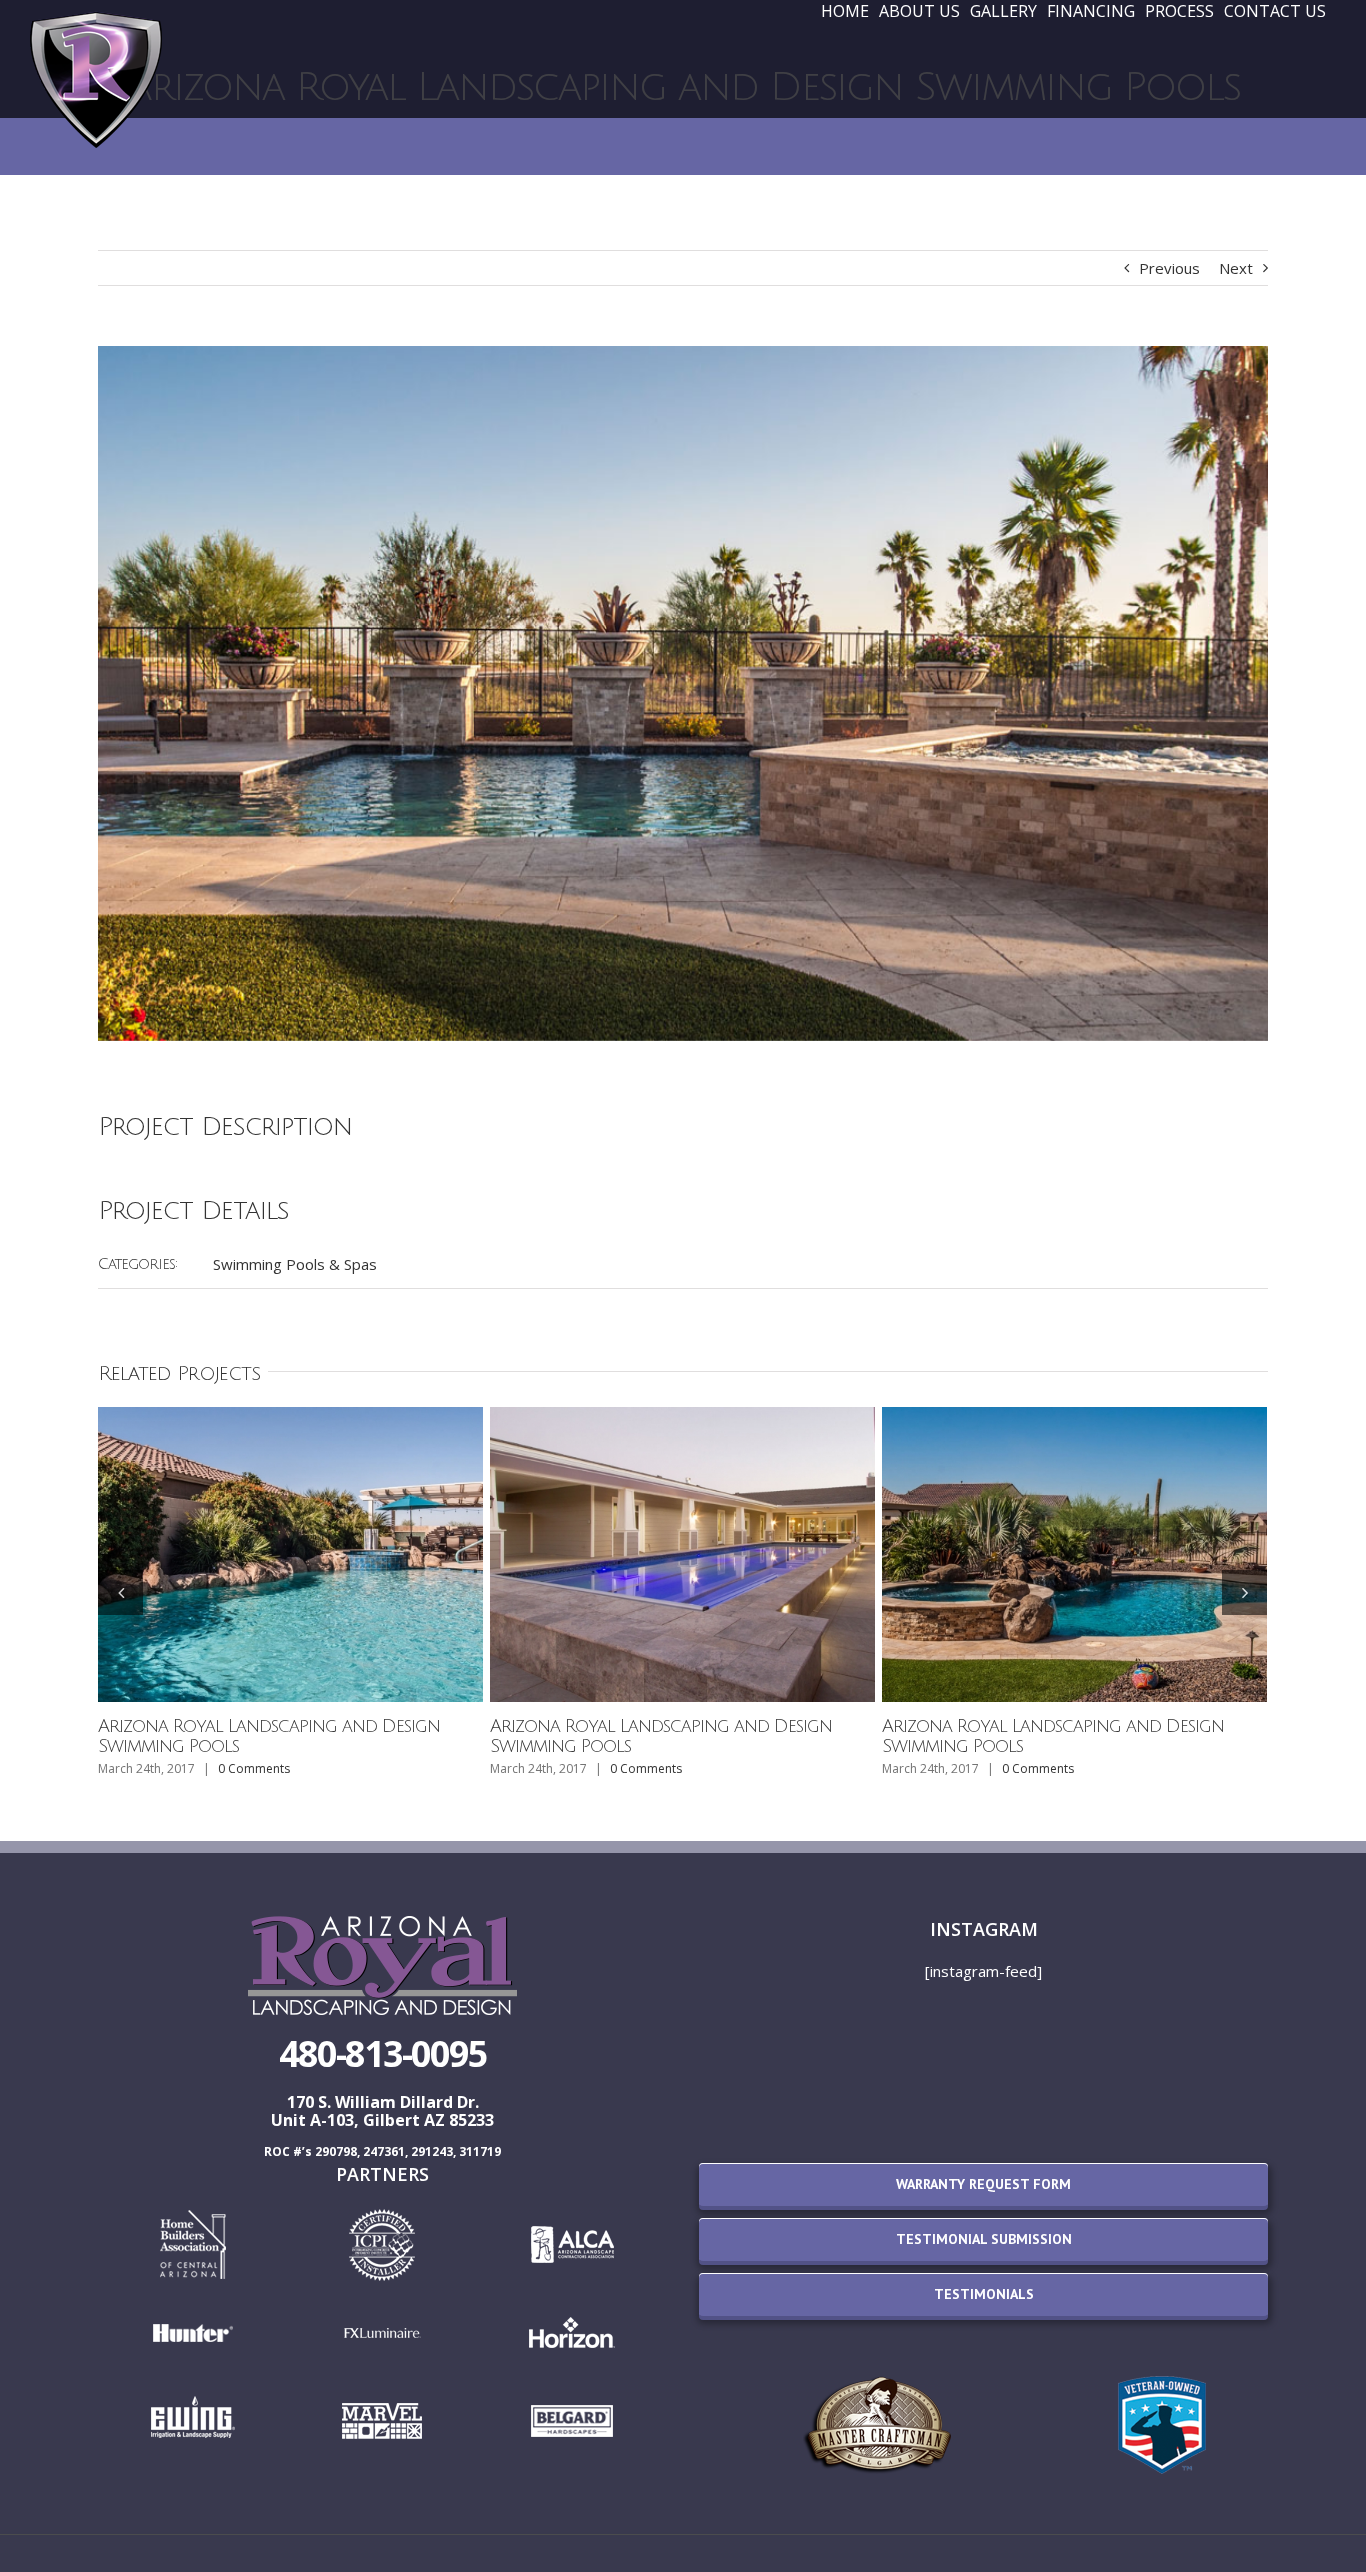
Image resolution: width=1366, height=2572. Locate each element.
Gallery (291, 1554)
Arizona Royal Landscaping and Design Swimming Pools (269, 1736)
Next (1236, 268)
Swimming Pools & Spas (295, 1264)
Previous (1169, 268)
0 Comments (254, 1768)
